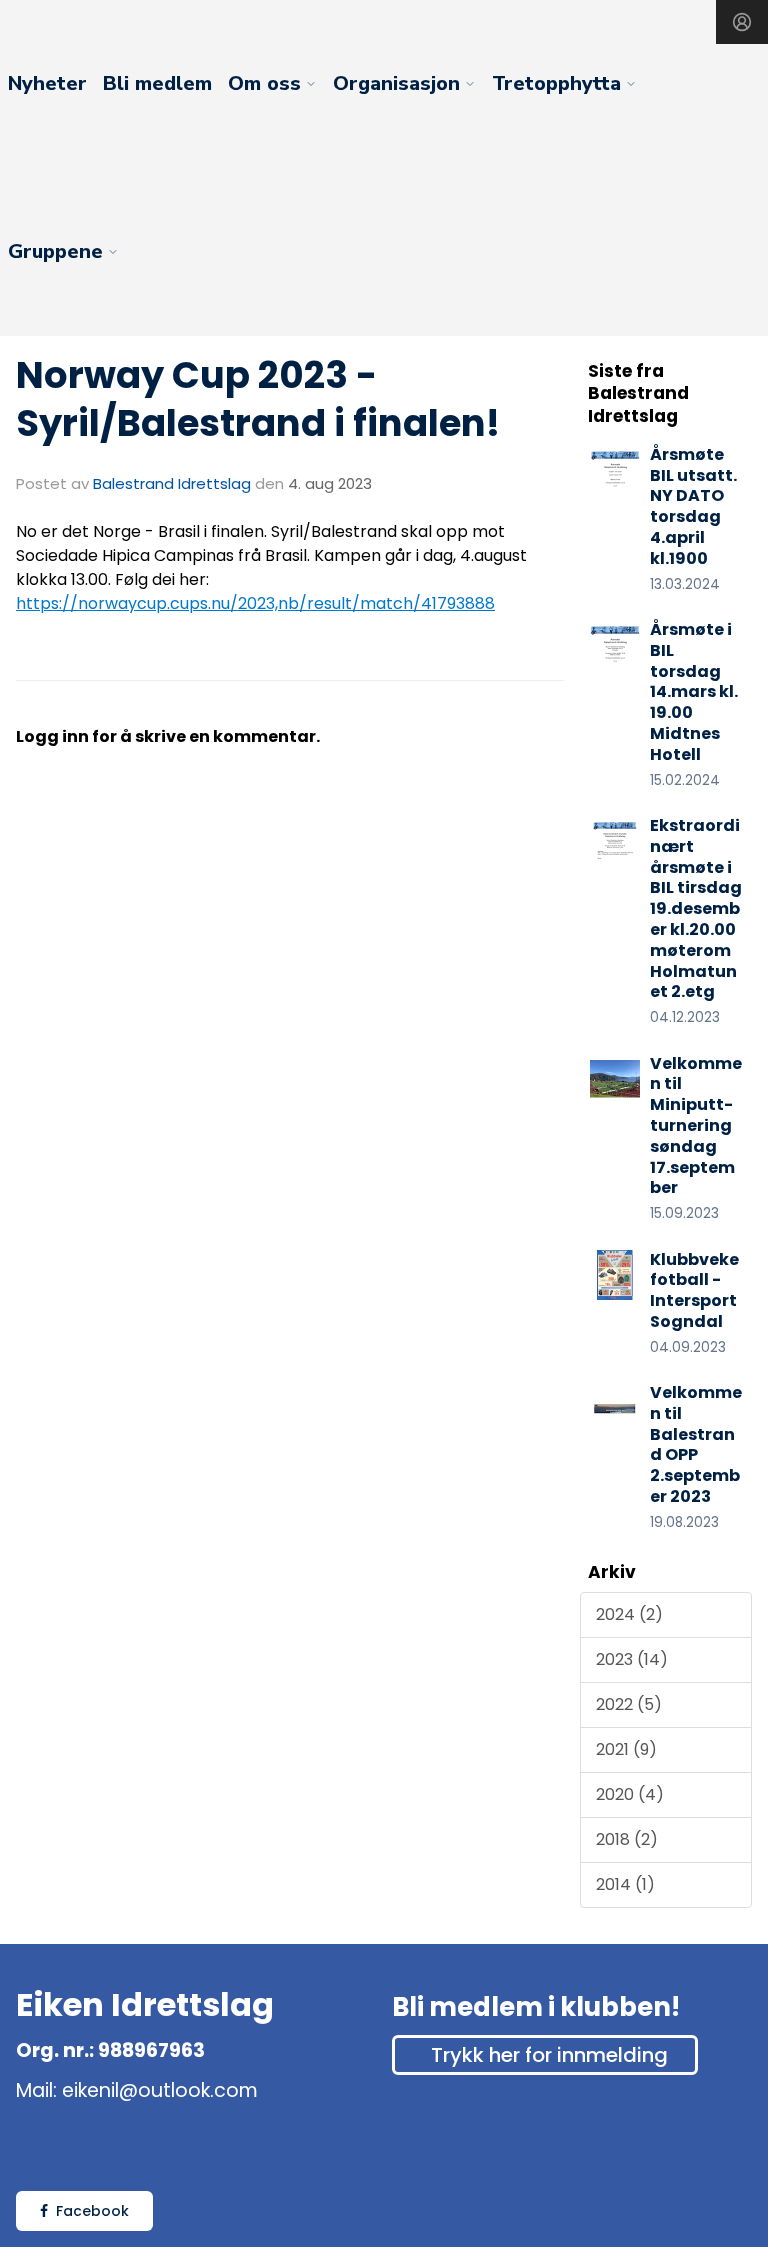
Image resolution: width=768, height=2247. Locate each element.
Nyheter (47, 83)
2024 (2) (629, 1614)
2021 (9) (626, 1749)
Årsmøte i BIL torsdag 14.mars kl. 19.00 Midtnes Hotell (694, 692)
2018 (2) (627, 1839)
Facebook (92, 2211)
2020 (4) (630, 1794)
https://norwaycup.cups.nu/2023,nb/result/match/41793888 (255, 603)
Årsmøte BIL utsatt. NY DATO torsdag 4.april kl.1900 (693, 506)
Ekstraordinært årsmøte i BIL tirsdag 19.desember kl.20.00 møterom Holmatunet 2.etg (696, 908)
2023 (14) (632, 1659)
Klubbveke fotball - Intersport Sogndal (694, 1290)
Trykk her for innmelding (549, 2055)
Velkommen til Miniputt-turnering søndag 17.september (696, 1126)
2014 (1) (625, 1884)
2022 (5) (629, 1704)
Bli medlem (157, 83)
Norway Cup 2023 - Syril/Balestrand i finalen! (258, 399)
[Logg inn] (742, 22)
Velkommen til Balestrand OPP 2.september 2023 (696, 1444)
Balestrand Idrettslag (172, 483)
